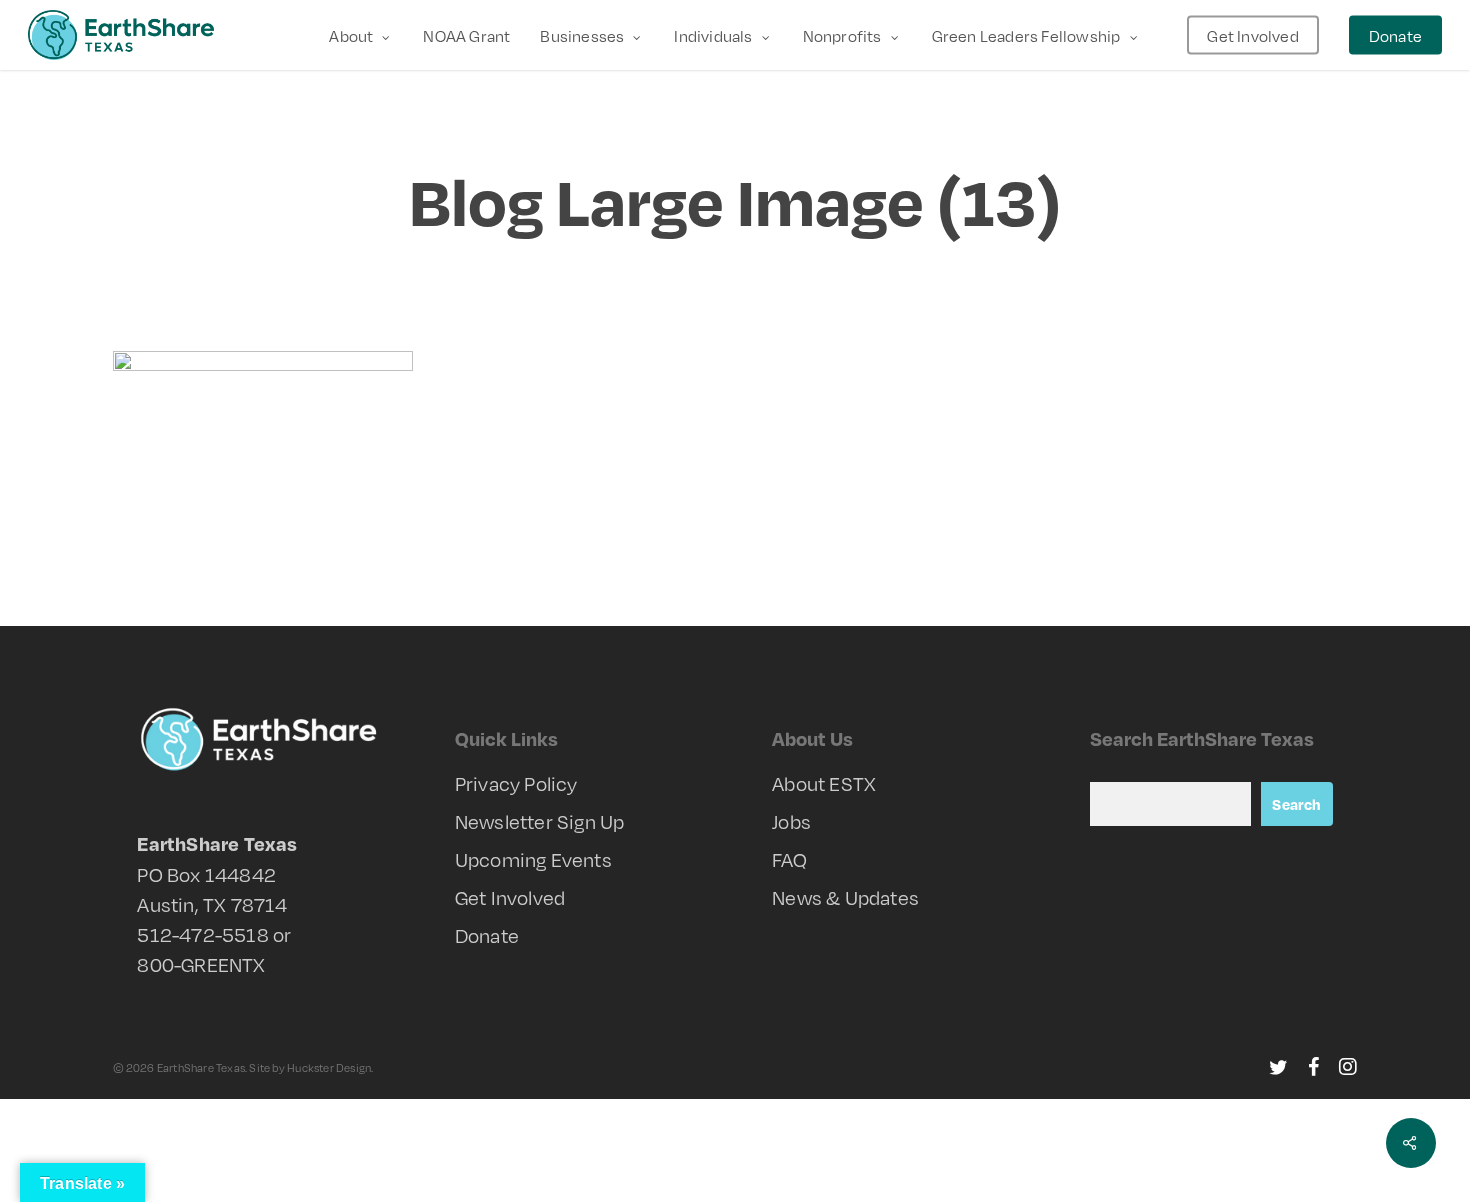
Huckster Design (329, 1067)
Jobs (791, 821)
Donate (487, 935)
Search (1296, 804)
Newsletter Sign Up (540, 821)
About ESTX (824, 783)
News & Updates (845, 897)
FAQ (789, 859)
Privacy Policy (516, 783)
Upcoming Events (533, 859)
